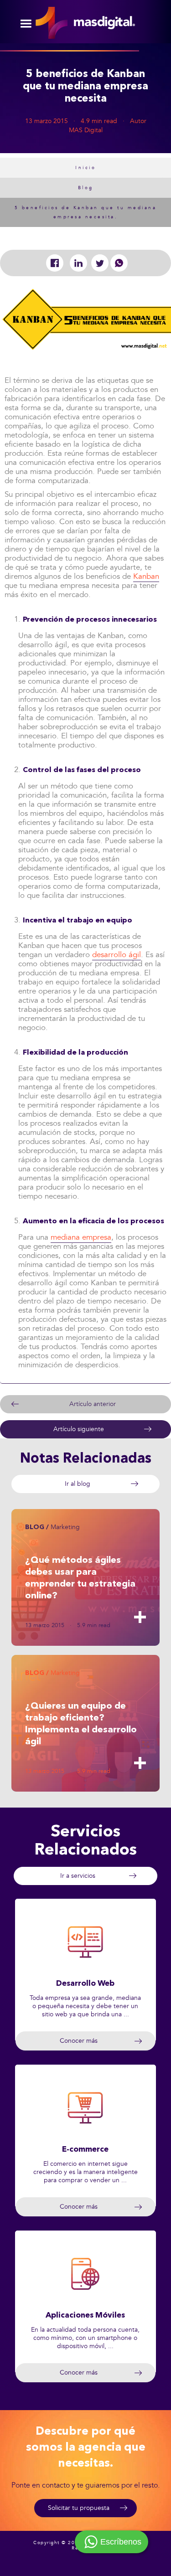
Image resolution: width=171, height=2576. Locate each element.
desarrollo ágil (117, 955)
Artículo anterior (93, 1404)
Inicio (85, 168)
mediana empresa (81, 1237)
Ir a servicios (78, 1876)
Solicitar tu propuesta (79, 2508)
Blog (86, 188)
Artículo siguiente (79, 1429)
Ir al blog (78, 1484)
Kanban (146, 576)
